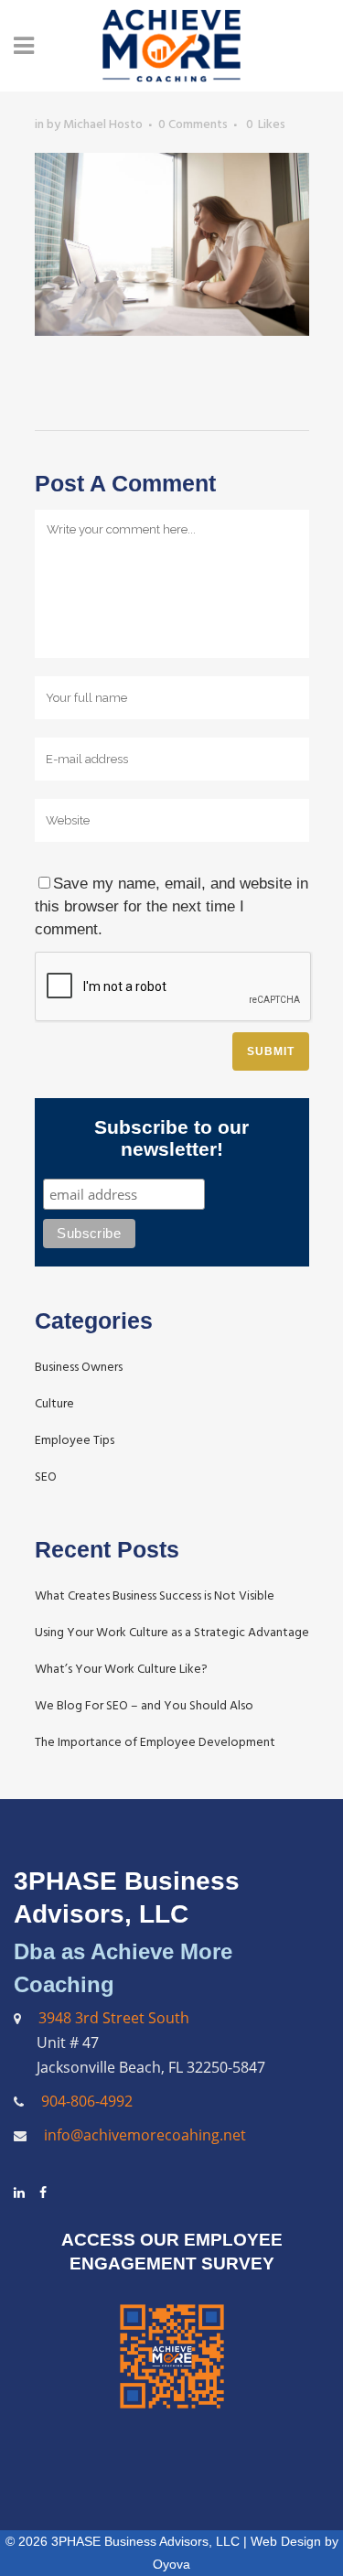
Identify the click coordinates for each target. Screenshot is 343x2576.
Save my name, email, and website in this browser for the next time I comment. (171, 906)
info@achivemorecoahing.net (143, 2135)
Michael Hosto (103, 124)
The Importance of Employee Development (155, 1742)
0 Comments (193, 124)
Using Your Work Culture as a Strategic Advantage (172, 1632)
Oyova (171, 2564)
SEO (46, 1477)
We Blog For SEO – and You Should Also (144, 1705)
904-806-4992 (87, 2101)
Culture (54, 1403)
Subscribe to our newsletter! (171, 1138)
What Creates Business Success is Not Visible (155, 1595)
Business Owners (79, 1367)
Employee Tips (75, 1440)
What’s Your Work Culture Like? (121, 1669)
